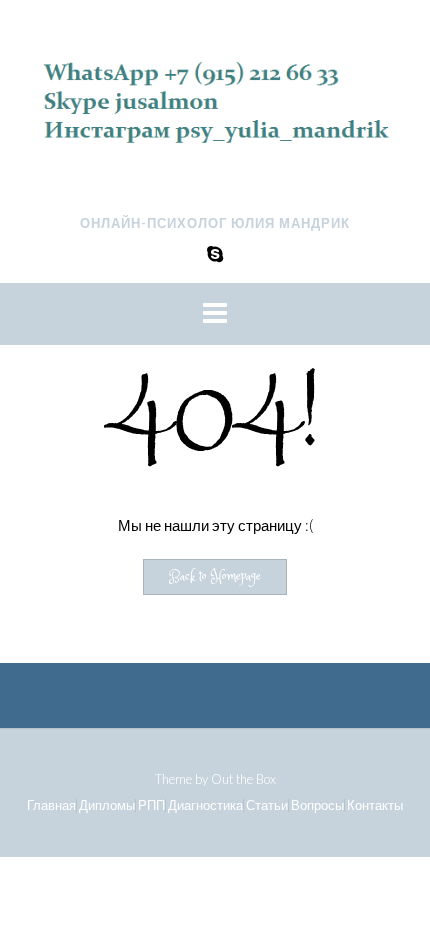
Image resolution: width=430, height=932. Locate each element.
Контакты (375, 805)
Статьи (267, 805)
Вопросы (317, 805)
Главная (51, 805)
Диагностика (205, 805)
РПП (151, 805)
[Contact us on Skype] (215, 253)
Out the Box (243, 779)
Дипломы (107, 805)
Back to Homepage (215, 577)
